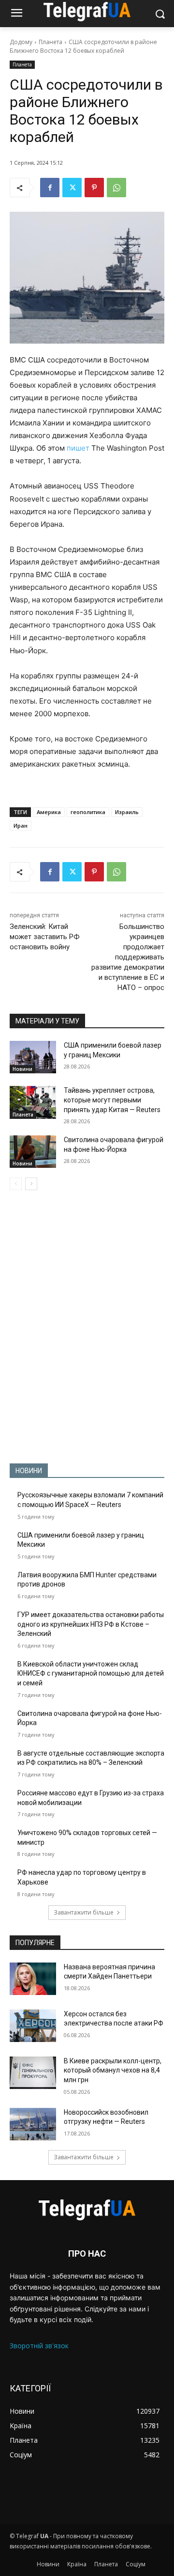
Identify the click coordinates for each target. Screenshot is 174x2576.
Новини (22, 1069)
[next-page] (31, 1184)
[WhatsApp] (116, 188)
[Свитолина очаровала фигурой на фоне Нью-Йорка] (33, 1152)
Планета (51, 42)
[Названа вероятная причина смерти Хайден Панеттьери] (33, 1979)
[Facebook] (50, 188)
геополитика (88, 812)
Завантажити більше (84, 1912)
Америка (49, 812)
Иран (21, 825)
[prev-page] (16, 1184)
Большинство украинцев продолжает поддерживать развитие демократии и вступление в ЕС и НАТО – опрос (128, 957)
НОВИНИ (29, 1471)
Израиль (127, 812)
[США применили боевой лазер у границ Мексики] (33, 1057)
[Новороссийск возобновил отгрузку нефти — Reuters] (33, 2124)
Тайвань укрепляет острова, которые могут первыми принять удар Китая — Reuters (112, 1100)
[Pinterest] (94, 188)
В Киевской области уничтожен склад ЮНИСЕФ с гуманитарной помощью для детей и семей (91, 1673)
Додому (21, 42)
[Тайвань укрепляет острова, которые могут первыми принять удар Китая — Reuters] (33, 1102)
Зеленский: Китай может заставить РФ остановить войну (45, 937)
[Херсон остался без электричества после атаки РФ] (33, 2026)
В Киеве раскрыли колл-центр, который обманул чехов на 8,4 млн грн (113, 2070)
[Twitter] (72, 188)
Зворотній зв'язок (39, 2346)
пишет (78, 448)
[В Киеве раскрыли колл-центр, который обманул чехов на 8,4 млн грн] (33, 2073)
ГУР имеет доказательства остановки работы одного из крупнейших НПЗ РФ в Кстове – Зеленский (91, 1624)
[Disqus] (87, 1327)
